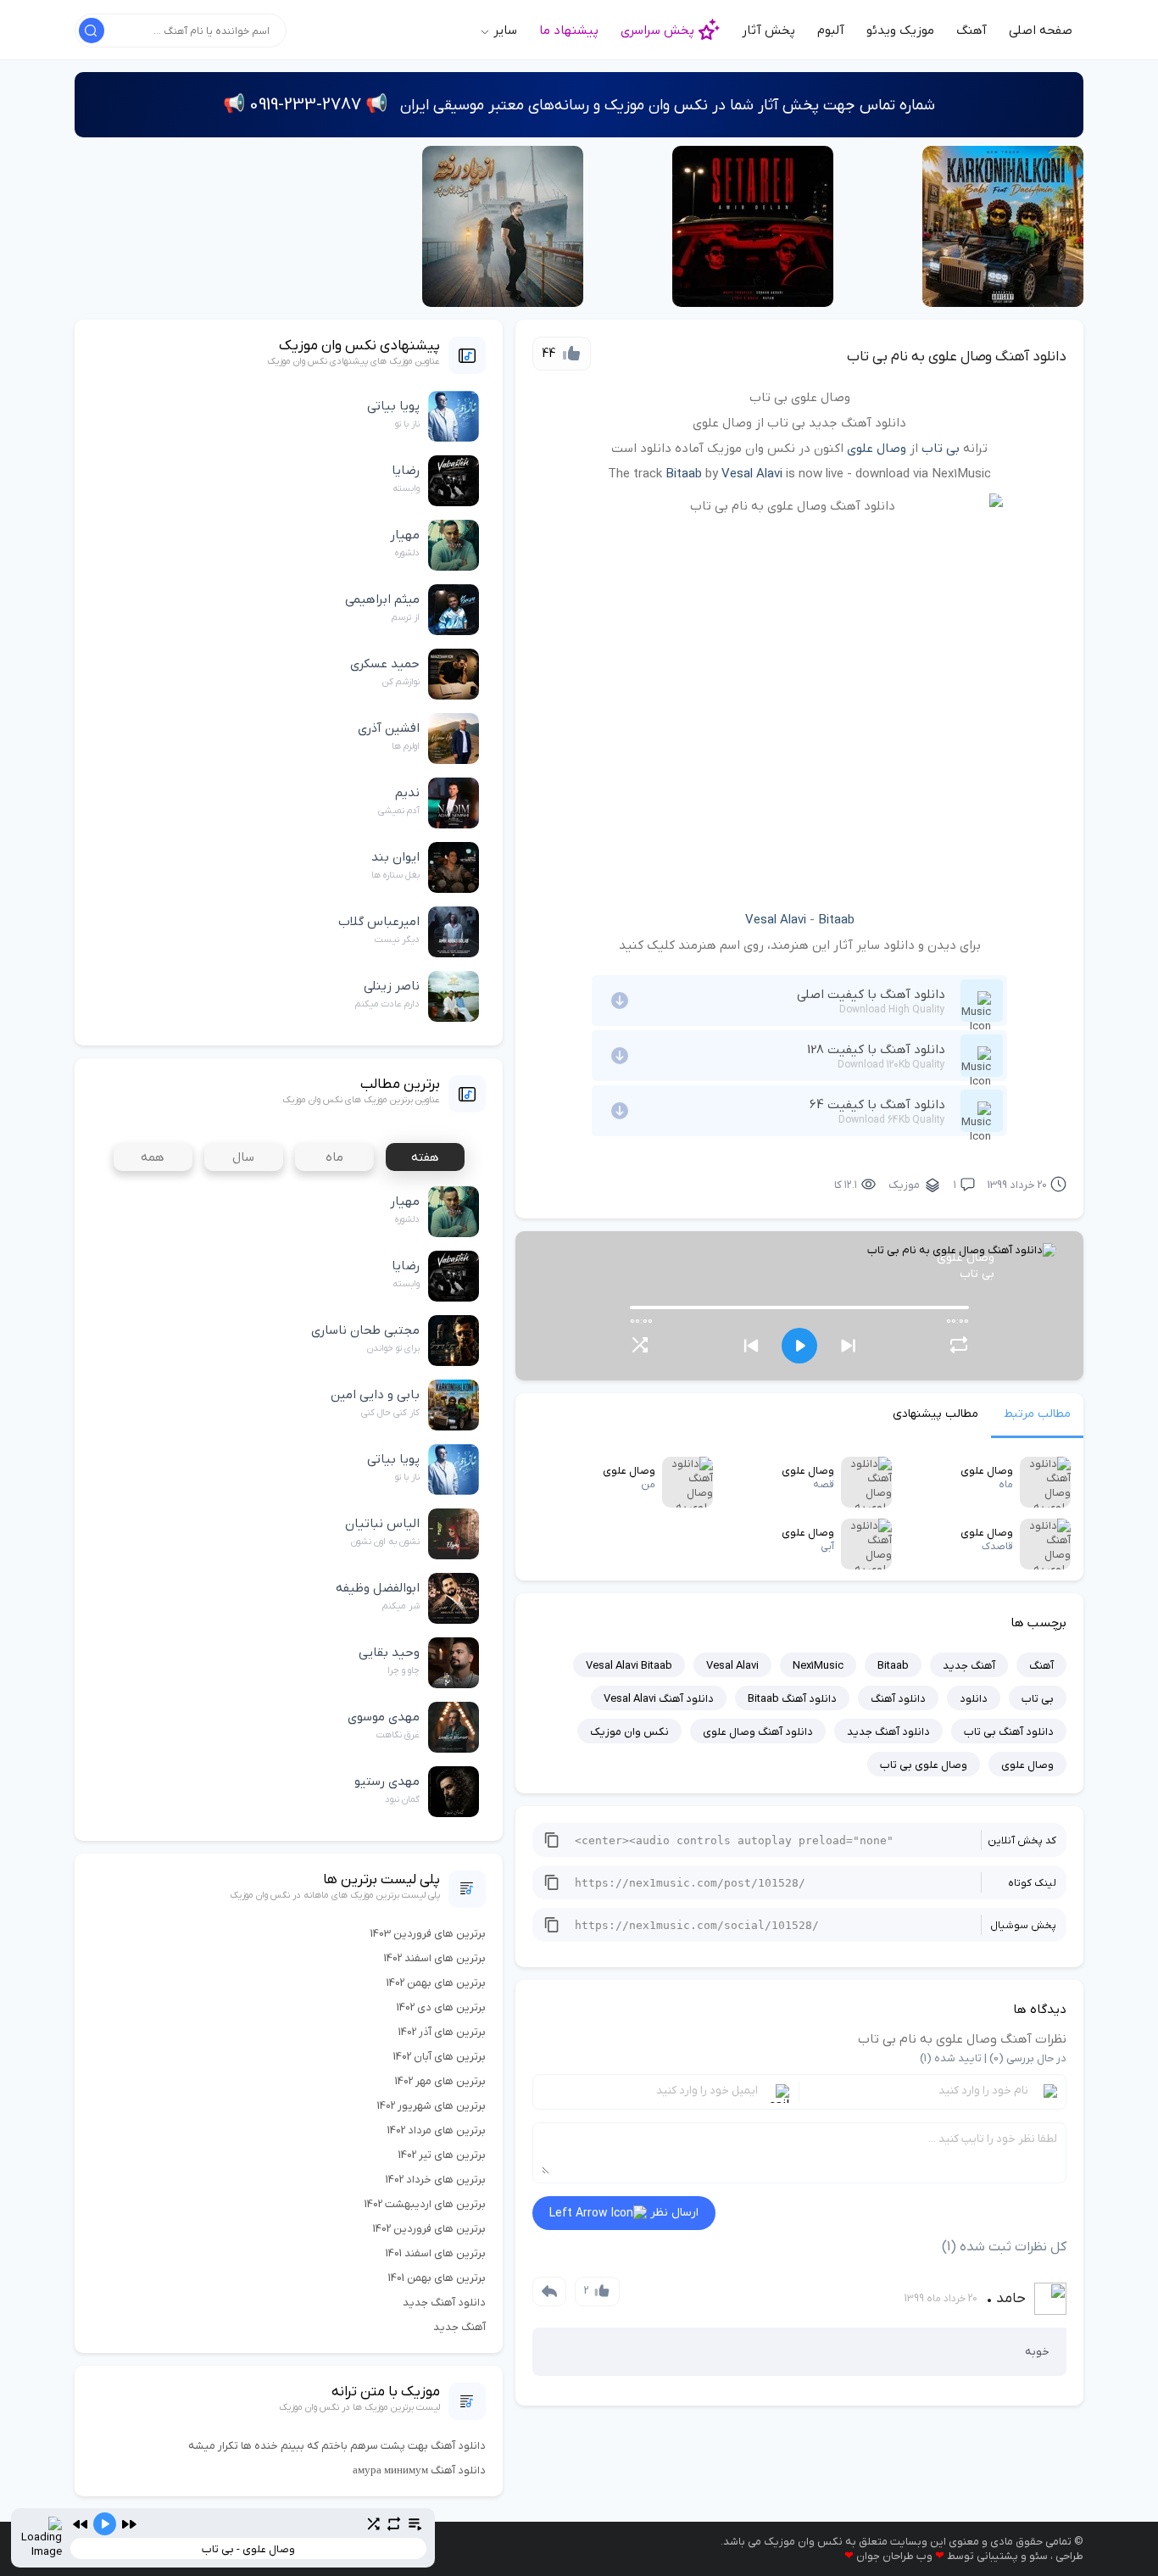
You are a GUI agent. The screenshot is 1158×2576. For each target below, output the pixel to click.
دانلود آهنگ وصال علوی (758, 1732)
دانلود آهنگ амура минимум (419, 2470)
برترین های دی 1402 (441, 2007)
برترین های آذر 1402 (442, 2032)
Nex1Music (818, 1666)
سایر (504, 31)
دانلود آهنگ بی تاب (1009, 1732)
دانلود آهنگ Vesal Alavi (659, 1699)
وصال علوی (877, 449)
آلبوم (831, 31)
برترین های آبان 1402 (440, 2057)
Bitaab (684, 474)
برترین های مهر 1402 (440, 2081)
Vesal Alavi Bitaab (629, 1666)
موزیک (904, 1185)
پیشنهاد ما (569, 31)
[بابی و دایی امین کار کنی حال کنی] (1003, 226)
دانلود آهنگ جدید (888, 1732)
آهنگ (971, 31)
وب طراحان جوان (894, 2556)
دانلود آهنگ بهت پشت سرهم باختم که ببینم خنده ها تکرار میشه (337, 2446)
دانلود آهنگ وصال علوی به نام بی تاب (957, 357)
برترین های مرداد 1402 (437, 2130)
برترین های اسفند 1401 (436, 2253)
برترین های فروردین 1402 (429, 2229)
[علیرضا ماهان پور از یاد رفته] (503, 226)
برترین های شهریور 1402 (431, 2106)
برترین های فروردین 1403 (428, 1934)
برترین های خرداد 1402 (436, 2180)
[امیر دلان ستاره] (753, 226)
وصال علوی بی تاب (924, 1765)
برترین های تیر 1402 (442, 2155)
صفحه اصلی (1041, 31)
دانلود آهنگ (898, 1699)
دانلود (974, 1699)
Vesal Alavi (752, 474)
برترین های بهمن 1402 (436, 1983)
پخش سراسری (657, 31)
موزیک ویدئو (900, 31)
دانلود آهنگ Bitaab (792, 1699)
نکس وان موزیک (629, 1732)
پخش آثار (768, 31)
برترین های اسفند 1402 (435, 1958)
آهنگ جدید (969, 1666)
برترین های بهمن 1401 (437, 2278)
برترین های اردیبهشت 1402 (425, 2204)
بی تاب (941, 449)
